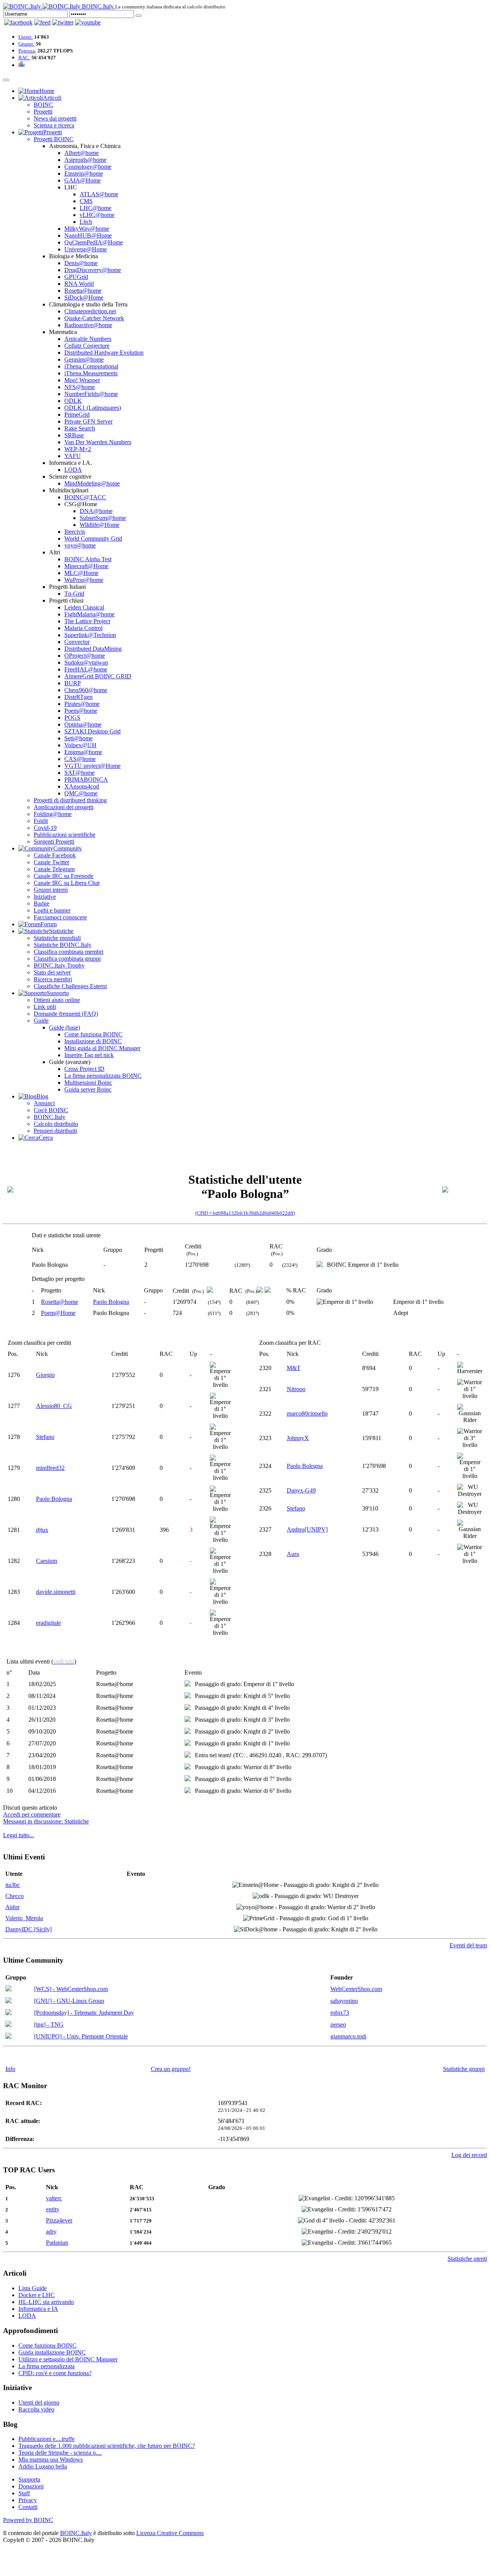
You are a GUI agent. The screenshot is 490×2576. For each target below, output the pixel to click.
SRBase (74, 435)
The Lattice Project (87, 621)
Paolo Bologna (111, 1302)
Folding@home (53, 814)
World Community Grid (93, 538)
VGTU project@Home (92, 766)
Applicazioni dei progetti (64, 807)
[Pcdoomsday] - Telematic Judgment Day (84, 2013)
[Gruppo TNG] (8, 2025)
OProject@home (85, 656)
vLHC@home (97, 215)
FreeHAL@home (86, 669)
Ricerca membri (53, 979)
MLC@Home (81, 573)
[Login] (139, 16)
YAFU (73, 456)
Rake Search (80, 428)
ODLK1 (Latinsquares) (93, 408)
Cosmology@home (88, 167)
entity (53, 2209)
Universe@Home (86, 249)
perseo (338, 2024)
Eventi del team (468, 1945)
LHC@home (96, 208)
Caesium (47, 1561)
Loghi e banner (52, 910)
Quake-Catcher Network (94, 318)
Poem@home (81, 711)
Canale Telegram (54, 869)
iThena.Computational (91, 366)
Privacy (28, 2500)
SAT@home (79, 773)
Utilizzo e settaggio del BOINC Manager (68, 2359)
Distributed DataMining (93, 649)
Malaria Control (83, 628)
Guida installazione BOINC (52, 2352)
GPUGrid (76, 277)
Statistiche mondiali (57, 938)
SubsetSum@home (103, 518)
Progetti (43, 112)
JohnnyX (298, 1438)
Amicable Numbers (88, 339)
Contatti (28, 2507)
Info (10, 2069)
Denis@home (81, 263)
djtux (42, 1530)
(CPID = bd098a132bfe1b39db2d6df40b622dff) (245, 1213)
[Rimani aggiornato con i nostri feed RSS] (88, 22)
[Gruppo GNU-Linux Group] (8, 2001)
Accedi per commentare (32, 1814)
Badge (42, 903)
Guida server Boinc (88, 1089)
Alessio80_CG (54, 1406)
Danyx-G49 (301, 1490)
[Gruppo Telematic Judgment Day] (8, 2013)
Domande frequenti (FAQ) (66, 1014)
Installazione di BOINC (93, 1041)
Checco (15, 1896)
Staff (24, 2493)
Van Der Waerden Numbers (98, 442)
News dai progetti (55, 118)
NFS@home (80, 387)
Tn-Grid (74, 594)
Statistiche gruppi (464, 2069)
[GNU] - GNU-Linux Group (69, 2001)
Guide (41, 1021)
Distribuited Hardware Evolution (104, 353)
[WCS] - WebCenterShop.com (71, 1989)
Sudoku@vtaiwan (86, 662)
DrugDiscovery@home (93, 270)
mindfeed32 (50, 1468)
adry (51, 2231)
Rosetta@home (83, 291)
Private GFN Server (88, 421)
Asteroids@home (85, 160)
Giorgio (45, 1375)
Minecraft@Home (86, 566)
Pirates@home (82, 704)
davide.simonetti (56, 1592)
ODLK (73, 401)
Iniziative (45, 897)
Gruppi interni (51, 890)
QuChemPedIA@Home (94, 242)
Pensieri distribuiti (55, 1131)
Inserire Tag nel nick (89, 1055)
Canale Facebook (55, 855)
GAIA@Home (82, 180)
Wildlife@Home (100, 525)
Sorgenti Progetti (54, 842)
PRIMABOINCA (86, 780)
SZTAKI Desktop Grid (92, 731)
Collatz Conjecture (87, 346)
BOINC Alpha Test (88, 559)
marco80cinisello (307, 1413)
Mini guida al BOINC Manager (102, 1048)
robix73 (340, 2013)
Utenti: (26, 37)
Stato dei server (52, 972)
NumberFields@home (91, 394)
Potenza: (27, 51)
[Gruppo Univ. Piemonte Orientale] (8, 2037)
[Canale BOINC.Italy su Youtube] (42, 22)
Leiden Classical (84, 607)
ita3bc (13, 1885)
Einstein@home (84, 174)
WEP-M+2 (78, 449)
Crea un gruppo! (171, 2069)
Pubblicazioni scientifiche (65, 835)
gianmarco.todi (348, 2036)
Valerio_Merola (24, 1918)
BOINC (43, 105)
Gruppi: (26, 44)
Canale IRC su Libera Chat (67, 883)
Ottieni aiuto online (57, 1000)
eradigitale (48, 1623)
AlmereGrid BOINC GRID (98, 676)
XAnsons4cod (82, 786)
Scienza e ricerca (54, 125)
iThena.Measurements (91, 373)
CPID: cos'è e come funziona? (55, 2373)
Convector (77, 642)
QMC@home (81, 793)
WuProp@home (84, 580)
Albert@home (82, 153)
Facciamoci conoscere (60, 917)
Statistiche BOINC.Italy (63, 945)
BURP (73, 683)
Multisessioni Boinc (88, 1083)
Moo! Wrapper (82, 380)
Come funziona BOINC (93, 1034)
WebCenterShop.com (356, 1989)
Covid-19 (45, 828)
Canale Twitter (51, 862)
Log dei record (469, 2155)
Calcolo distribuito (56, 1124)
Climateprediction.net (90, 311)
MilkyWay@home (87, 229)
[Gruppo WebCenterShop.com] (8, 1989)
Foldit (41, 821)
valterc (54, 2198)
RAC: (24, 58)
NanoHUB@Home (88, 235)
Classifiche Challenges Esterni (70, 986)
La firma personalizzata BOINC (103, 1076)
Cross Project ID (84, 1069)
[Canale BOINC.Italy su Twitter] (63, 22)
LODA (73, 470)
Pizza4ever (59, 2220)
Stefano (45, 1437)
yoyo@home (80, 545)
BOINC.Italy (50, 1117)
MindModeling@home (92, 483)
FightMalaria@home (89, 614)
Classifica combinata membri (69, 952)
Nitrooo (296, 1389)
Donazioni (31, 2486)
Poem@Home (58, 1313)
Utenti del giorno (39, 2402)
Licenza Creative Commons (170, 2533)
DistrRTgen (78, 697)
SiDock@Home (84, 297)
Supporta (29, 2479)
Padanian (57, 2243)
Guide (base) (65, 1027)
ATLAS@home (99, 194)
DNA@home (96, 511)
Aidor (12, 1907)
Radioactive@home (88, 325)
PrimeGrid (77, 415)
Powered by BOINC (28, 2520)
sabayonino (344, 2001)
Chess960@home (86, 690)
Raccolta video (36, 2409)
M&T (294, 1368)
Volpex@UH (80, 745)
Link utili (45, 1007)
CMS (86, 201)
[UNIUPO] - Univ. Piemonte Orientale (81, 2036)
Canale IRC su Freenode (64, 876)
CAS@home (80, 759)
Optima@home (83, 724)
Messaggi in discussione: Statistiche (46, 1821)
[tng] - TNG (49, 2024)
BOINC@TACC (85, 497)
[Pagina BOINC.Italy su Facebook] (18, 22)
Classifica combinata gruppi (67, 959)
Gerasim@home (84, 359)
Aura (293, 1554)
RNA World (79, 284)
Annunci (44, 1103)
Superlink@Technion (90, 635)
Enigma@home (83, 752)
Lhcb (86, 222)
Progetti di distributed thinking (70, 800)
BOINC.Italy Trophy (59, 965)
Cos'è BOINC (51, 1110)
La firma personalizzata (47, 2366)
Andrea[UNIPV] (307, 1529)
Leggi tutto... (19, 1835)
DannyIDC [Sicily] (29, 1929)
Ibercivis (75, 532)
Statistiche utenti (467, 2259)
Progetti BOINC (54, 139)
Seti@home (78, 738)
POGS (72, 718)
